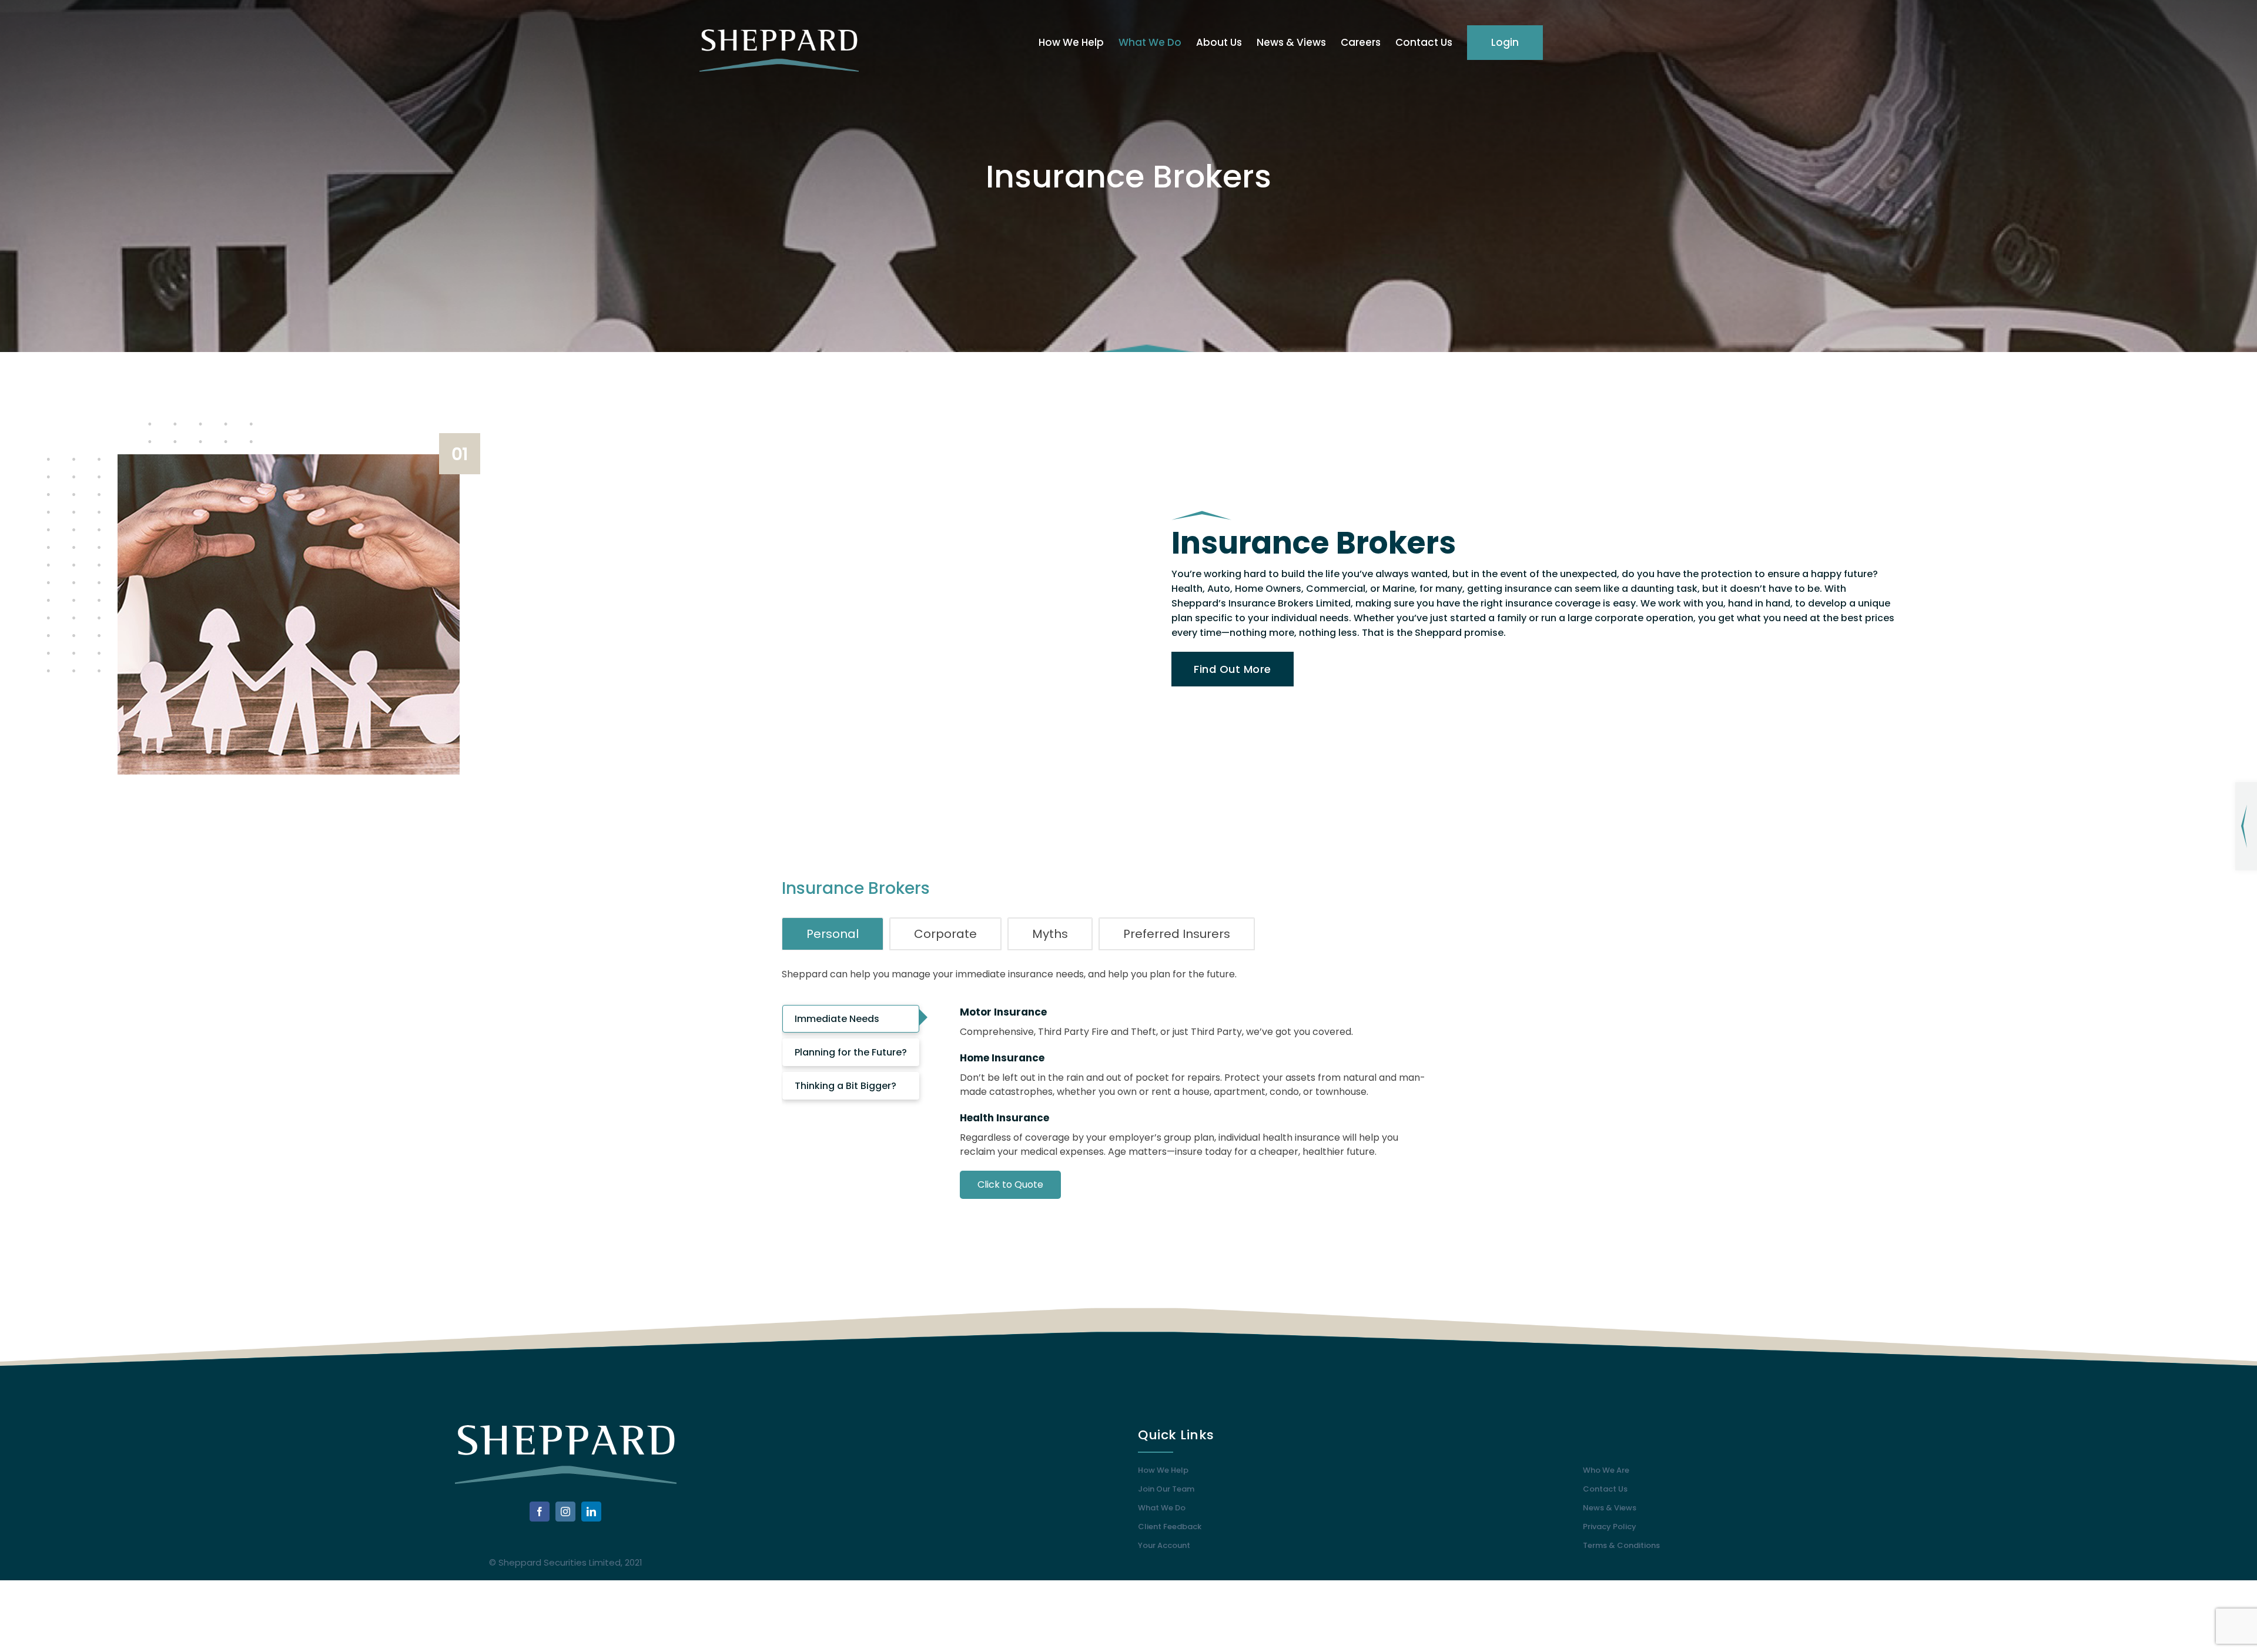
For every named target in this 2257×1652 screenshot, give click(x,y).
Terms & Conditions (1621, 1545)
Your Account (1164, 1545)
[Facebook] (540, 1512)
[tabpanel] (1197, 1122)
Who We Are (1606, 1470)
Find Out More (1233, 669)
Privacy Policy (1610, 1527)
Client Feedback (1170, 1527)
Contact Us (1605, 1489)
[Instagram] (565, 1512)
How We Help (1163, 1470)
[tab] (833, 934)
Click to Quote (1010, 1184)
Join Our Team (1166, 1489)
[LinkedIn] (591, 1512)
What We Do (1162, 1508)
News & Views (1610, 1508)
